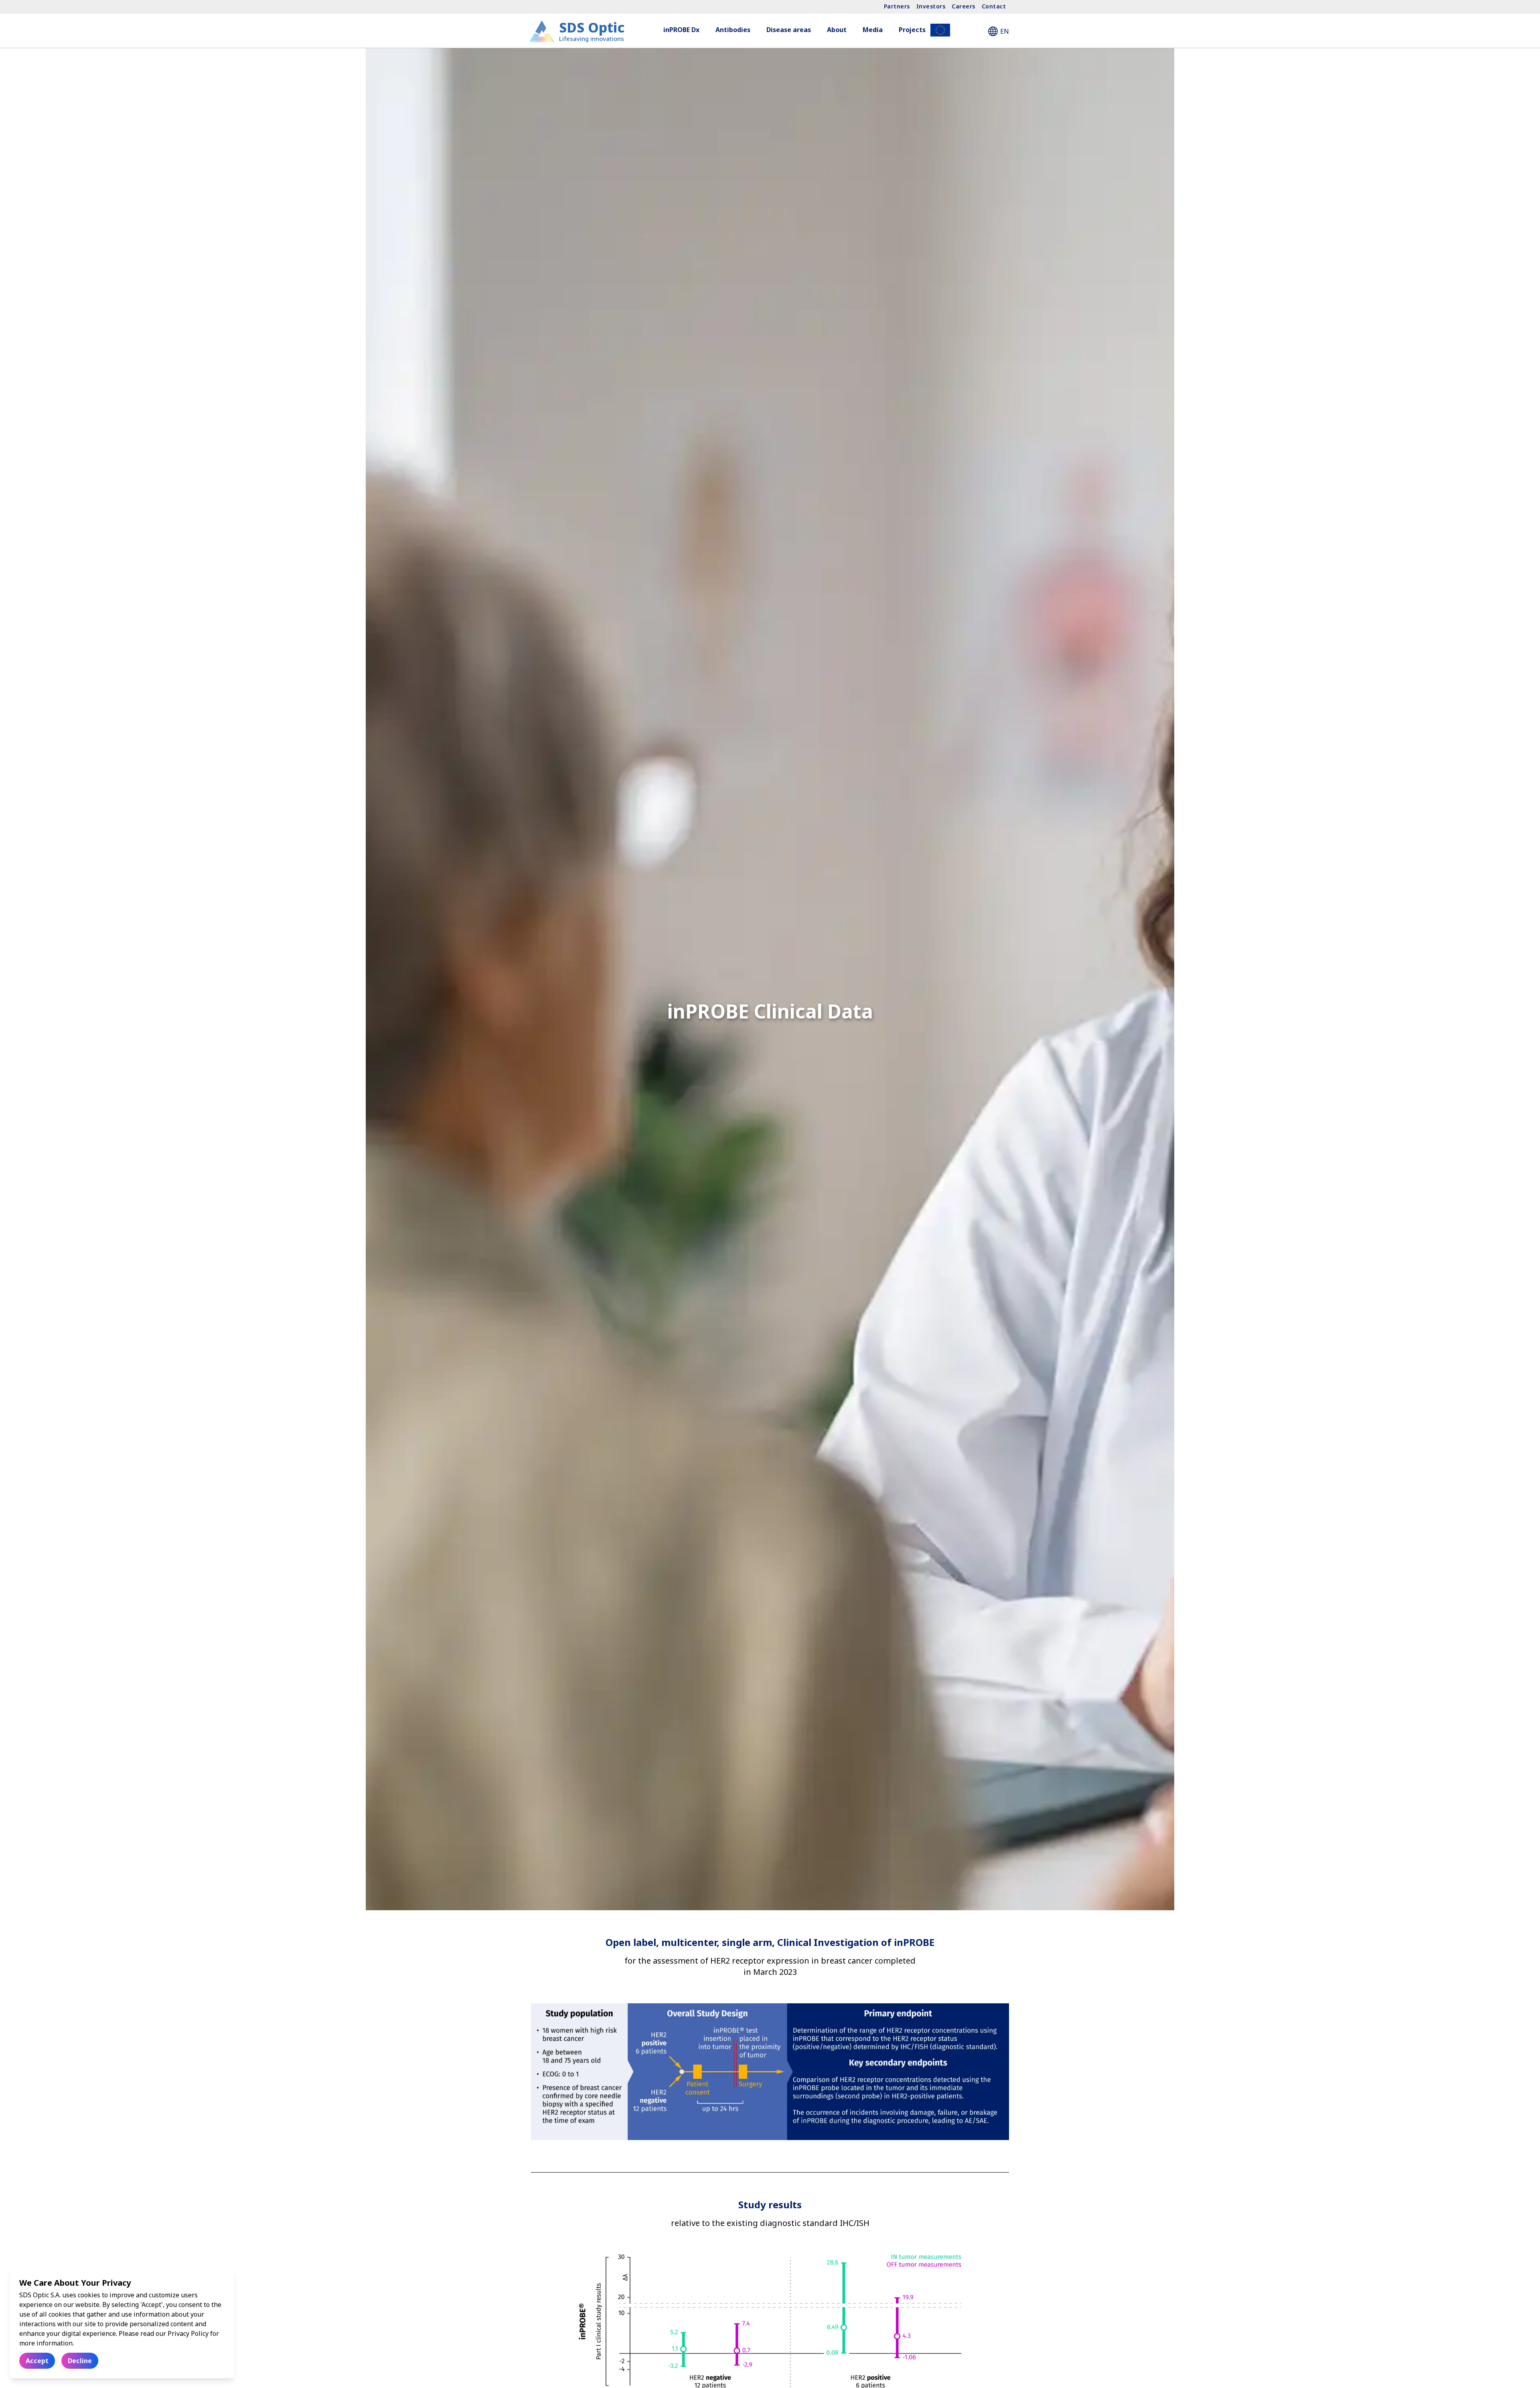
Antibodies (733, 30)
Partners (897, 6)
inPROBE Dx (681, 30)
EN (1005, 31)
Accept (37, 2361)
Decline (80, 2361)
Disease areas (789, 30)
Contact (994, 6)
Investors (931, 6)
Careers (964, 6)
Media (873, 30)
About (837, 30)
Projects (912, 30)
